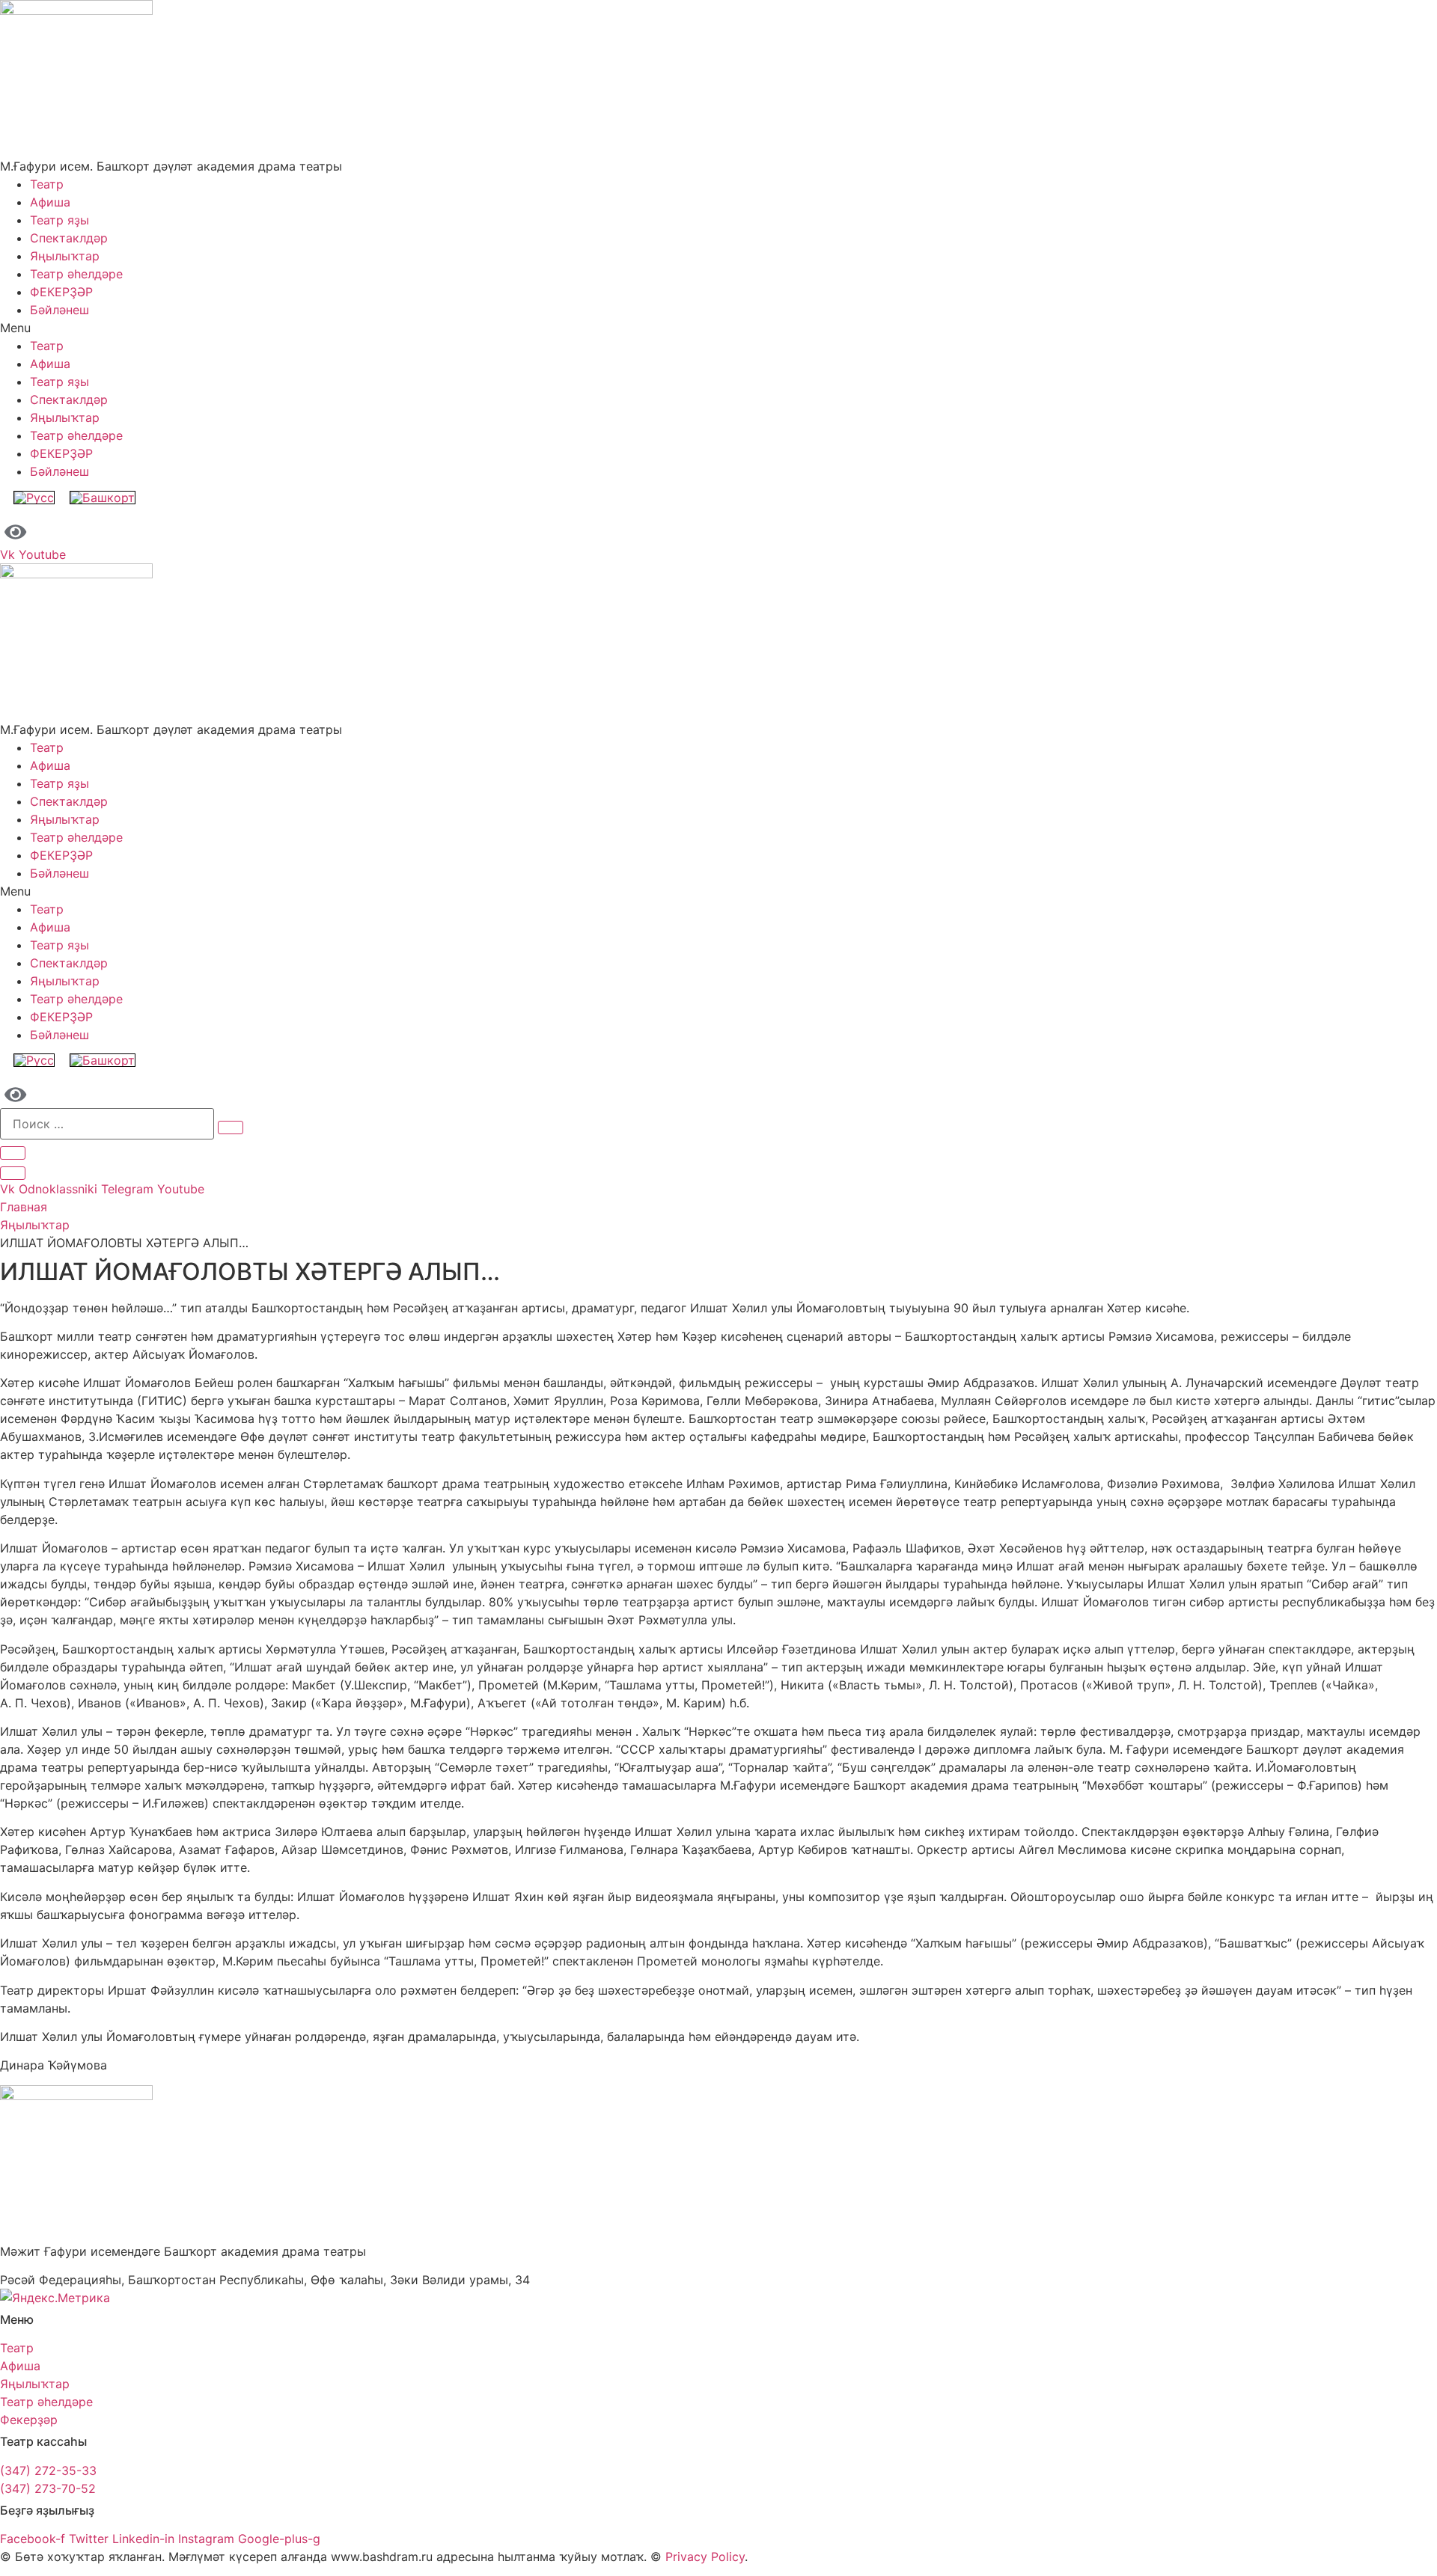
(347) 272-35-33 (48, 2471)
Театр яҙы (60, 220)
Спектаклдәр (69, 238)
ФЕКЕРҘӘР (61, 292)
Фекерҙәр (29, 2420)
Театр (47, 184)
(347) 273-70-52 (48, 2488)
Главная (24, 1207)
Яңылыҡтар (65, 256)
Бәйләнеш (60, 310)
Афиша (50, 202)
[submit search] (231, 1128)
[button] (718, 328)
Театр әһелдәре (76, 274)
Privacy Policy (705, 2557)
